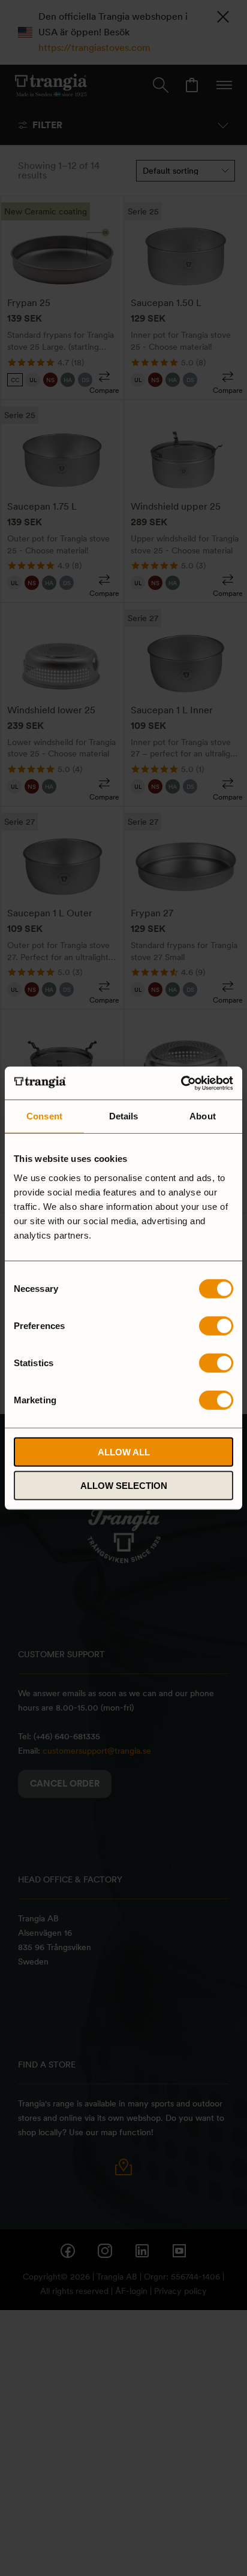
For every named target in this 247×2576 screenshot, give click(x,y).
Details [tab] (124, 1116)
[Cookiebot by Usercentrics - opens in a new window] (181, 1083)
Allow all (124, 1452)
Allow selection (124, 1486)
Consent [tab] (44, 1116)
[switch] (216, 1325)
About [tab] (203, 1116)
